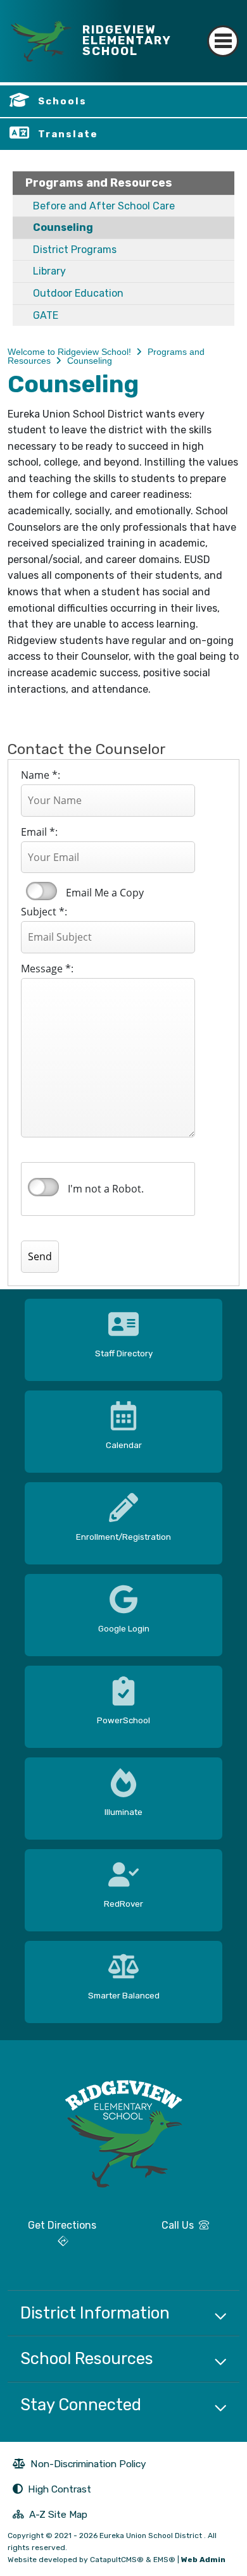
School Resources (87, 2358)
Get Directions (52, 2238)
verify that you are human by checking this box (45, 1187)
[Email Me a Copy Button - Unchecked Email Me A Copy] (40, 891)
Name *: (41, 775)
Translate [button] (68, 134)
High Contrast (60, 2489)
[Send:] (53, 1225)
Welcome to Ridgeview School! (69, 352)
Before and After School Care (104, 206)
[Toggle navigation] (223, 30)
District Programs (75, 250)
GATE (46, 315)
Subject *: (44, 912)
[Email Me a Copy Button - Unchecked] (41, 891)
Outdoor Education (78, 293)
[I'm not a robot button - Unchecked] (43, 1187)
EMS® (164, 2560)
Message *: (47, 969)
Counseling (63, 227)
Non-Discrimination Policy (79, 2465)
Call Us (164, 2230)
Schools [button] (62, 101)
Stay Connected (81, 2405)
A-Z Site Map (50, 2516)
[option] (123, 1335)
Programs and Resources (99, 183)
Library (49, 271)
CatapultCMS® (117, 2560)
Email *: (39, 832)
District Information (95, 2313)
